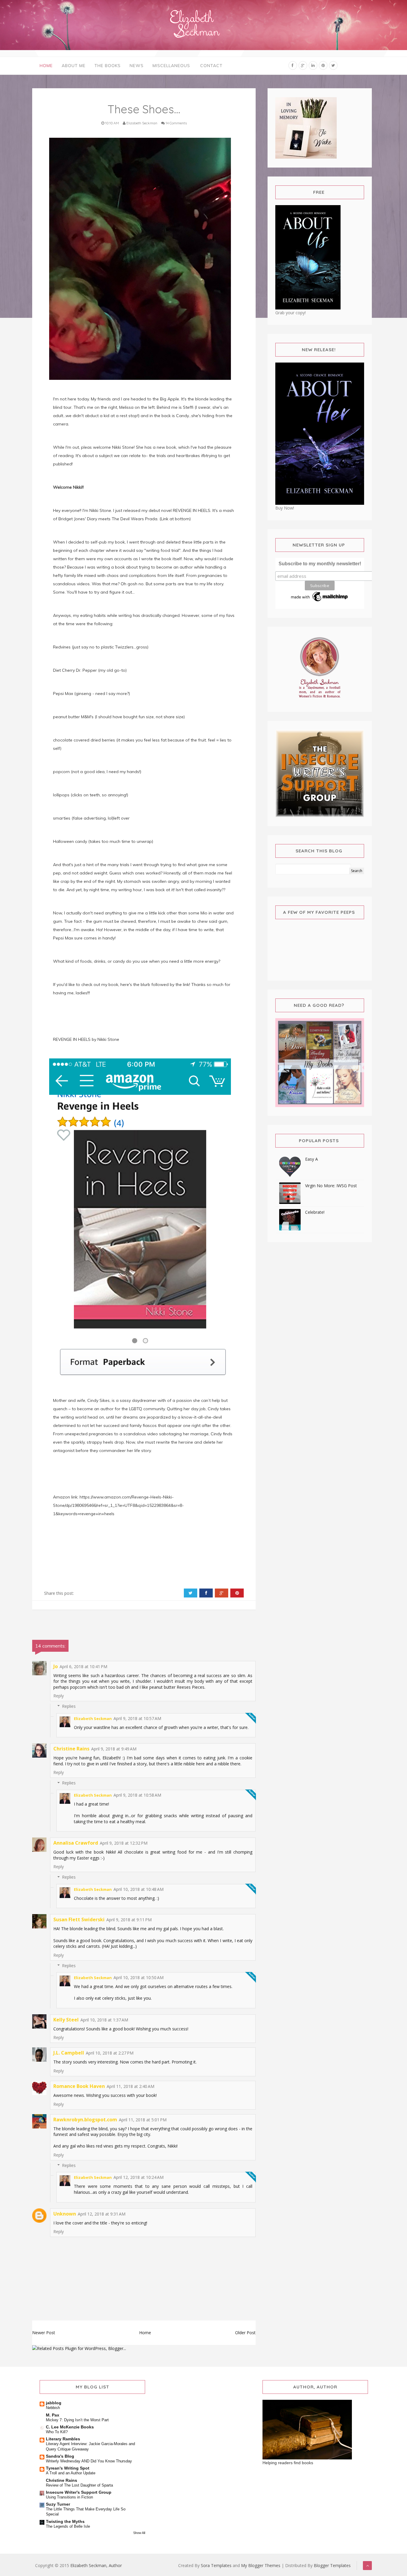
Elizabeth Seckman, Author (96, 2565)
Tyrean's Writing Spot (68, 2468)
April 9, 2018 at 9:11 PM (129, 1920)
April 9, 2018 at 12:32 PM (124, 1843)
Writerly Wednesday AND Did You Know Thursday (89, 2461)
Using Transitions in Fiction (69, 2497)
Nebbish (53, 2408)
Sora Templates (216, 2565)
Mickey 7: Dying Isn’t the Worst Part (77, 2420)
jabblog (54, 2403)
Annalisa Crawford (76, 1843)
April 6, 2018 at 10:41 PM (83, 1666)
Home (46, 66)
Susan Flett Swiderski (79, 1919)
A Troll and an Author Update (71, 2473)
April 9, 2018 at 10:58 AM (137, 1795)
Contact (211, 66)
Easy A (312, 1159)
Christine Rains (71, 1749)
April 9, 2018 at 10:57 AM (137, 1718)
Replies (69, 1706)
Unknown (65, 2214)
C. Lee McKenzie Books (70, 2427)
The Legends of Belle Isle (68, 2526)
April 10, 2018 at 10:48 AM (139, 1889)
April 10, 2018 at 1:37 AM (104, 2020)
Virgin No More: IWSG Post (331, 1186)
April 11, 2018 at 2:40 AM (131, 2086)
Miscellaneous (171, 66)
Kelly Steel (66, 2020)
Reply (59, 1696)
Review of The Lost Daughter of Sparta (79, 2485)
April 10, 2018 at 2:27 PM (110, 2053)
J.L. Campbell (69, 2053)
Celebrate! (315, 1212)
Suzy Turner (58, 2504)
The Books (108, 66)
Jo (56, 1666)
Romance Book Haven (79, 2086)
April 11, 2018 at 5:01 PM (143, 2120)
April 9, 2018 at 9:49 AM (114, 1749)
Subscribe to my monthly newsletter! (320, 564)
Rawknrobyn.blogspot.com (85, 2120)
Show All (139, 2533)
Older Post (245, 2333)
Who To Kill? (57, 2432)
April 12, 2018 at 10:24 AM (139, 2177)
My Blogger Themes (261, 2565)
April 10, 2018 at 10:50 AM (139, 1977)
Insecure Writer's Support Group (79, 2492)
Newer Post (44, 2333)
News (137, 66)
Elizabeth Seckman (93, 1719)
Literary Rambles (63, 2439)
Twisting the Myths (65, 2521)
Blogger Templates (332, 2565)
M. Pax (53, 2415)
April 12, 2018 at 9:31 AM (102, 2214)
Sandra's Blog (60, 2456)
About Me (74, 66)
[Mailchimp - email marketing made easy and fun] (320, 596)
